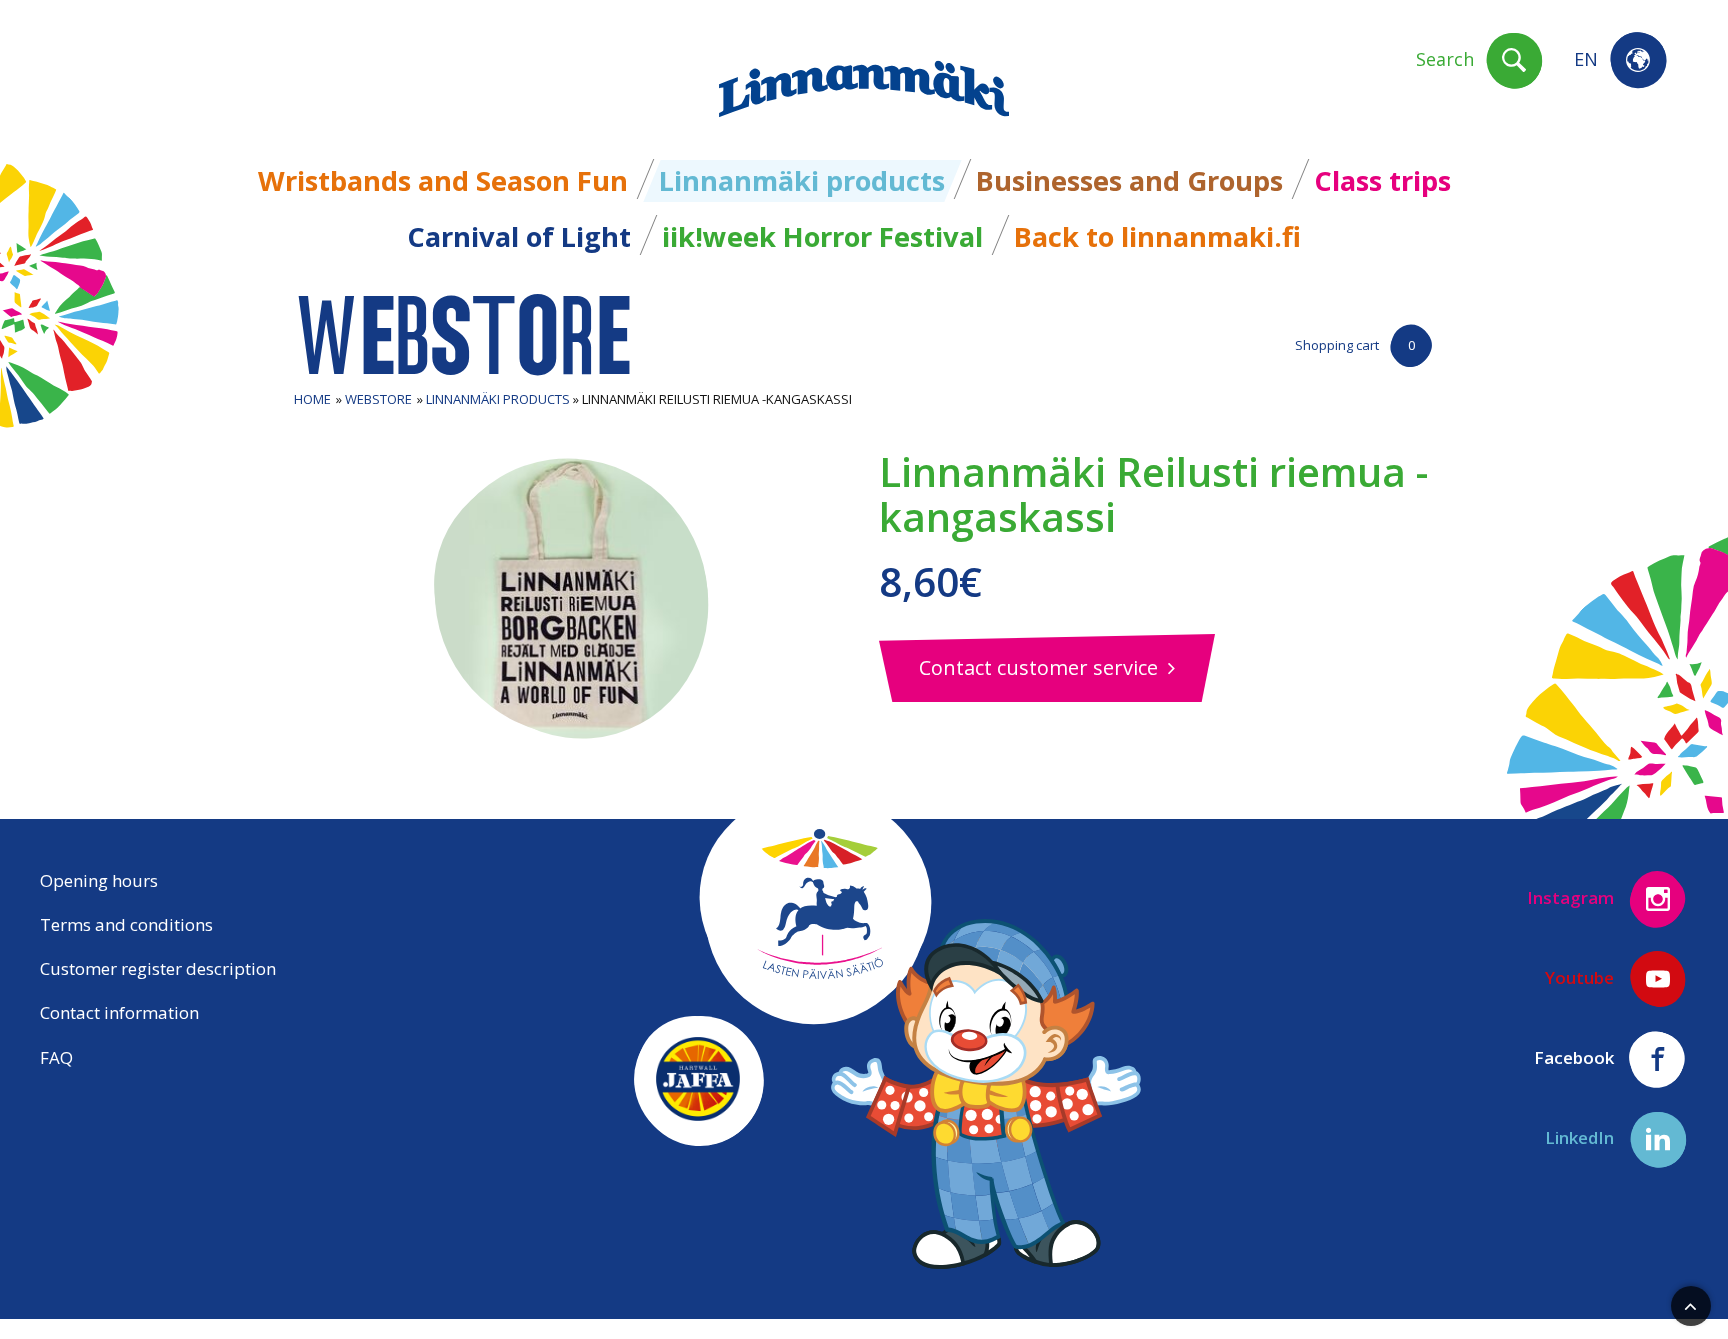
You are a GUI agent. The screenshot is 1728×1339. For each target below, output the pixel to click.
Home (312, 399)
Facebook (1576, 1056)
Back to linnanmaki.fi (1157, 236)
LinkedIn (1581, 1136)
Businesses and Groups (1129, 180)
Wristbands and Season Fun (443, 180)
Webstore (378, 399)
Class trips (1382, 180)
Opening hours (99, 880)
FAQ (56, 1057)
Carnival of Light (519, 236)
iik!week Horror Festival (822, 236)
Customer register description (158, 968)
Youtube (1581, 976)
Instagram (1572, 896)
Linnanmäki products (802, 180)
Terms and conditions (126, 924)
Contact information (119, 1012)
